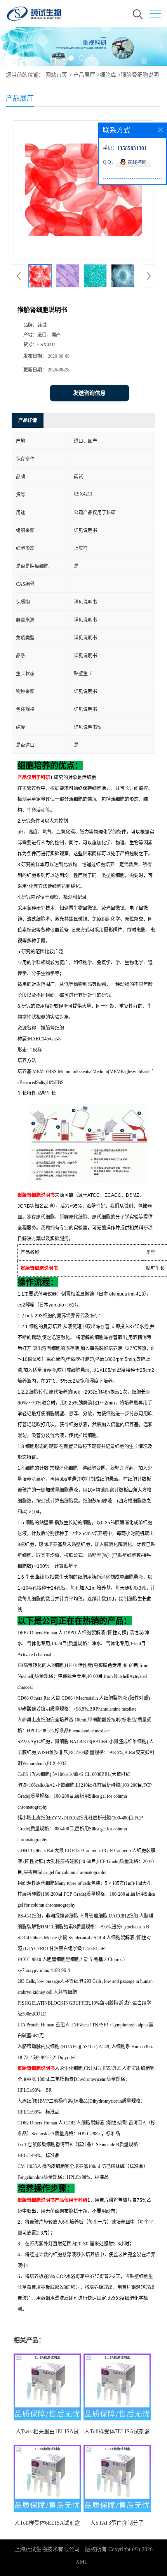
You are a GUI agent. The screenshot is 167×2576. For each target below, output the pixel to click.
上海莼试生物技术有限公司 (47, 2549)
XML (82, 2562)
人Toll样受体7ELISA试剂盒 (117, 2432)
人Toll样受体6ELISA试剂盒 (47, 2523)
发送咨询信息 (89, 393)
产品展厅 (84, 75)
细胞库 (108, 75)
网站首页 (56, 75)
